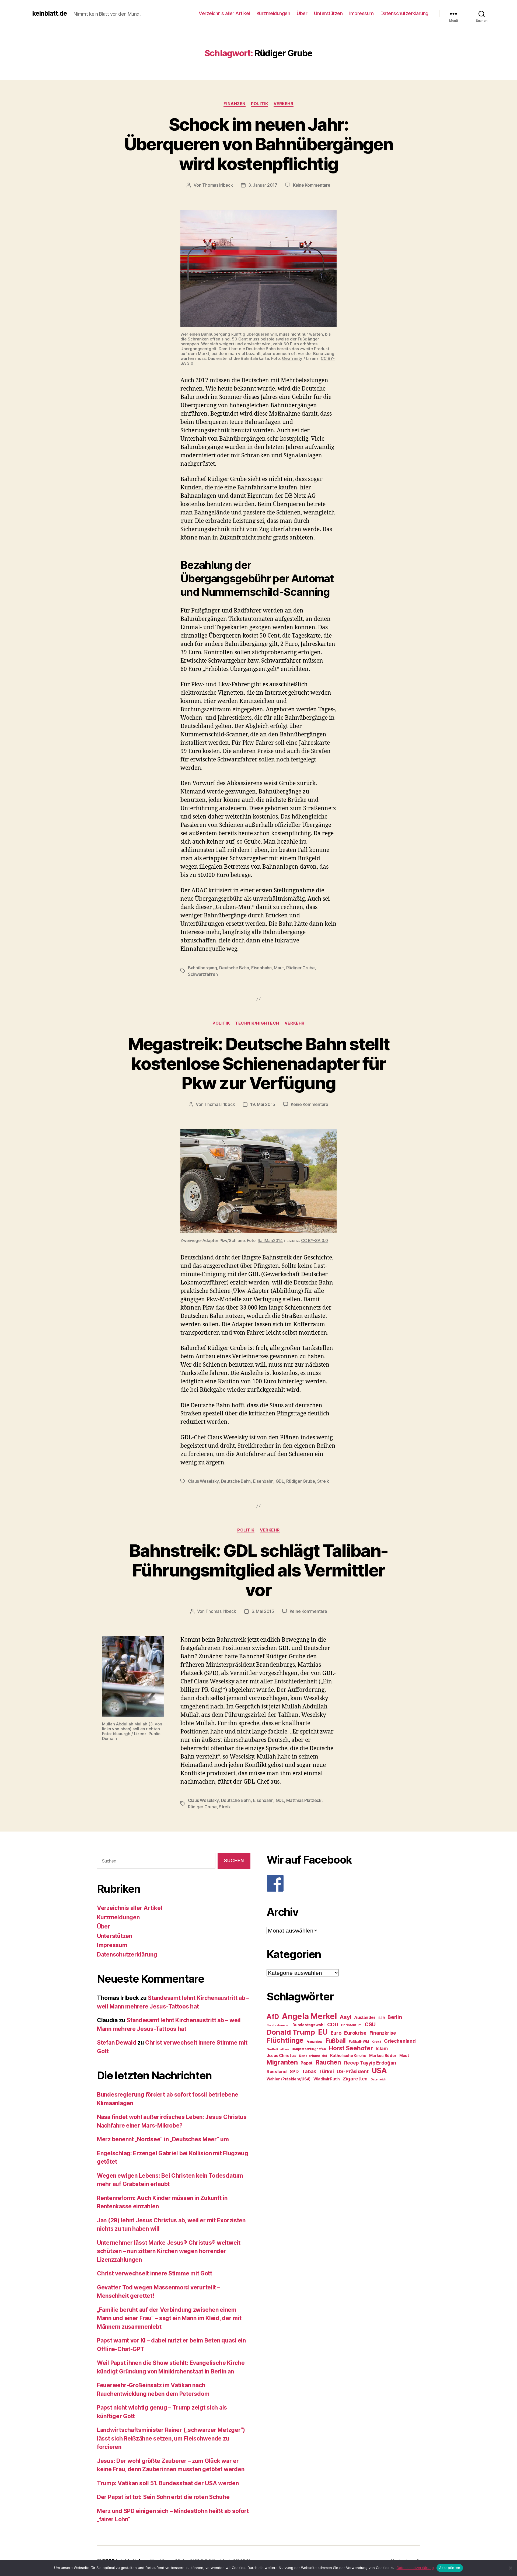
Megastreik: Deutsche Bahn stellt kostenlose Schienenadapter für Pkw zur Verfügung (259, 1064)
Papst (307, 2063)
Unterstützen (328, 13)
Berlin (395, 2017)
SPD (294, 2071)
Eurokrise (355, 2033)
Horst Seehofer (351, 2048)
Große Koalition (278, 2049)
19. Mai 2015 (263, 1104)
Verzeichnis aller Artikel (224, 13)
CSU (370, 2024)
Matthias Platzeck (304, 1800)
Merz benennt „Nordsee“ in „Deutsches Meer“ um (163, 2139)
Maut (279, 968)
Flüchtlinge (285, 2040)
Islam (382, 2048)
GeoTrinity (292, 358)
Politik (260, 104)
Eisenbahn (261, 968)
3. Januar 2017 (263, 185)
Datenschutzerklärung (404, 13)
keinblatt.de (50, 13)
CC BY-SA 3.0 (315, 1240)
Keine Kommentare (312, 185)
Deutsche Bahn (234, 968)
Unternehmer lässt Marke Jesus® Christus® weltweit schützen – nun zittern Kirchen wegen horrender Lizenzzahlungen (169, 2251)
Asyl (345, 2017)
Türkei (326, 2071)
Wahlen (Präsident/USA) (289, 2079)
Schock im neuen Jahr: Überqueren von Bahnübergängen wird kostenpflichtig (259, 144)
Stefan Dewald (117, 2043)
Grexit (377, 2042)
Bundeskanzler (278, 2025)
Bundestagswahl (308, 2025)
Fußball (336, 2040)
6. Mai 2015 (263, 1611)
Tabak (309, 2071)
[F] (343, 1883)
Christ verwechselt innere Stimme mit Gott (155, 2273)
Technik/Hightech (257, 1023)
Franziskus (315, 2042)
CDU (333, 2025)
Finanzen (234, 104)
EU (323, 2032)
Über (302, 13)
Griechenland (400, 2041)
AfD (273, 2017)
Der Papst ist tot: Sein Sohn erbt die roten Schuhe (163, 2497)
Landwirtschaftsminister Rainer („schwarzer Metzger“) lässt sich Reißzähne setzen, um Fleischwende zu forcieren (171, 2438)
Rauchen (328, 2062)
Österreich (378, 2079)
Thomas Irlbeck (217, 185)
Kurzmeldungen (273, 13)
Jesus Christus (281, 2056)
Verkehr (284, 104)
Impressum (361, 13)
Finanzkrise (383, 2033)
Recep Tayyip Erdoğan (370, 2063)
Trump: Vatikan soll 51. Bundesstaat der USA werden (168, 2483)
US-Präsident (353, 2071)
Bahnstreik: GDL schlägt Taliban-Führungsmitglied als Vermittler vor (259, 1570)
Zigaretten (355, 2079)
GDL (280, 1481)
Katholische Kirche (348, 2056)
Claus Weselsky (203, 1481)
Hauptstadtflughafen (309, 2049)
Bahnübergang (202, 968)
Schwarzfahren (203, 974)
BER (381, 2018)
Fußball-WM (359, 2041)
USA (379, 2071)
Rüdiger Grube (301, 968)
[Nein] (510, 2568)
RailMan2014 (270, 1240)
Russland (277, 2072)
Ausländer (365, 2018)
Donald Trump (291, 2032)
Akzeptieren (450, 2568)
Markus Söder (383, 2056)
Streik (323, 1481)
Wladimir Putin (327, 2079)
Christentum (351, 2025)
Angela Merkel (309, 2016)
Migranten (282, 2062)
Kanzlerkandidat (313, 2056)
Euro (336, 2033)
